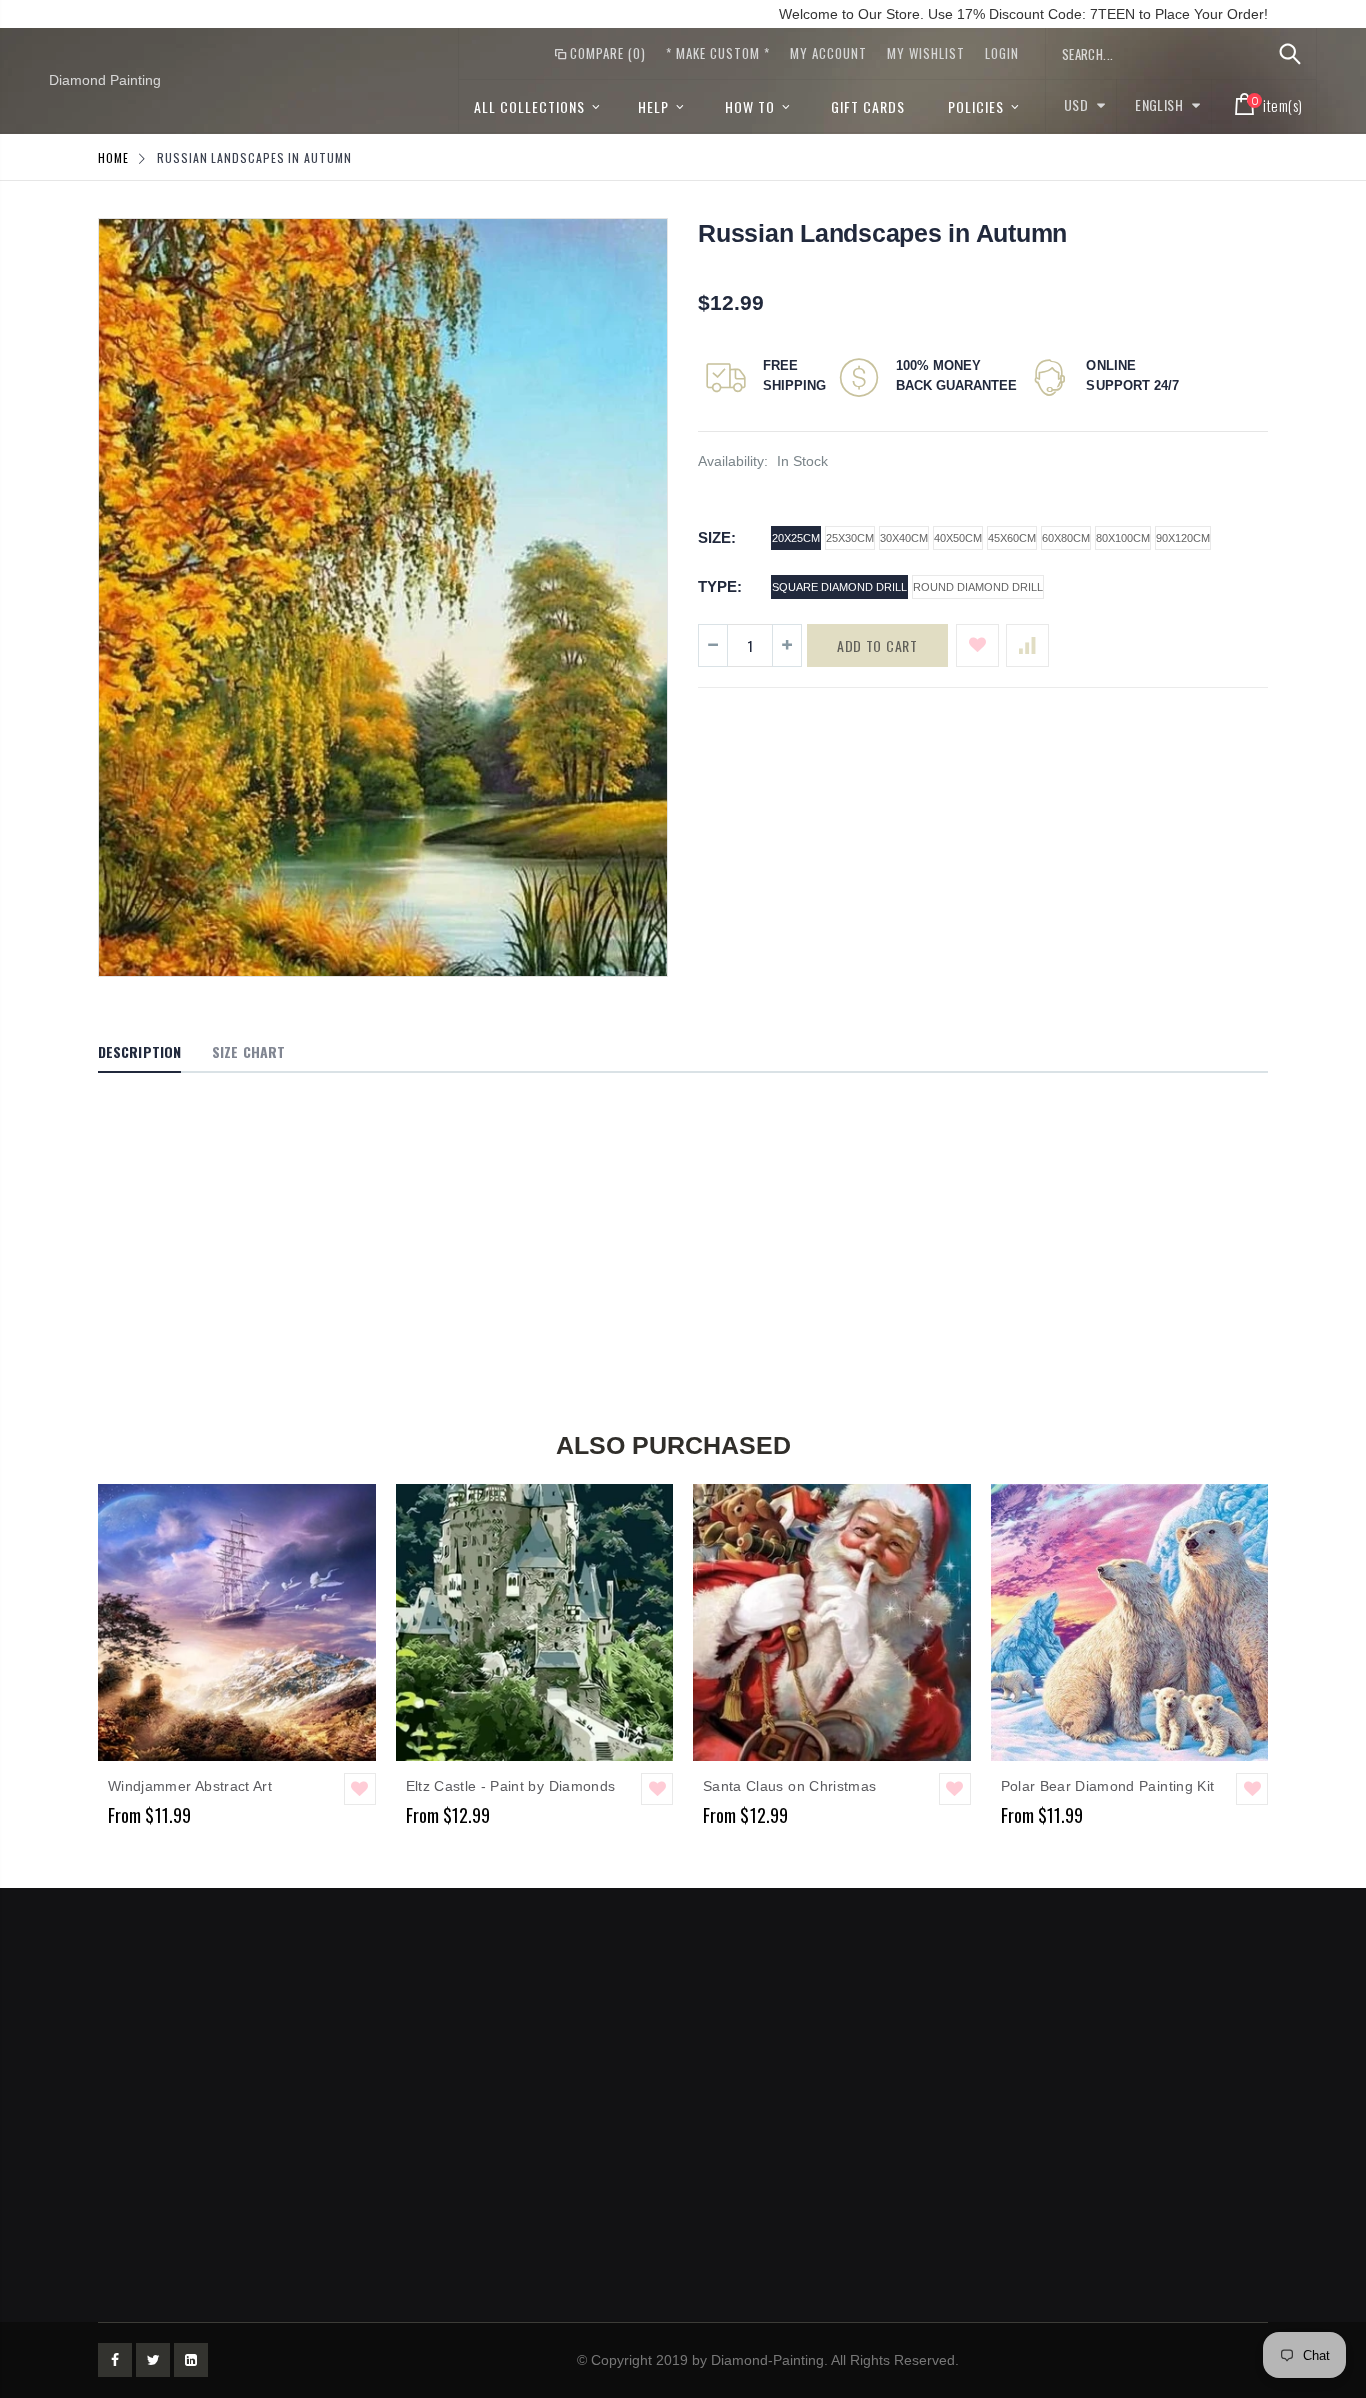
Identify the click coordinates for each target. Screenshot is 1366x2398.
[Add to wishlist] (977, 645)
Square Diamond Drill (839, 587)
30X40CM (904, 538)
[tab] (139, 1053)
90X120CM (1183, 538)
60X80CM (1066, 538)
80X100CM (1123, 538)
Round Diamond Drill (978, 587)
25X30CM (850, 538)
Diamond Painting (105, 80)
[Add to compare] (1027, 645)
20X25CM (796, 538)
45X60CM (1012, 538)
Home (113, 157)
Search (1290, 54)
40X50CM (958, 538)
